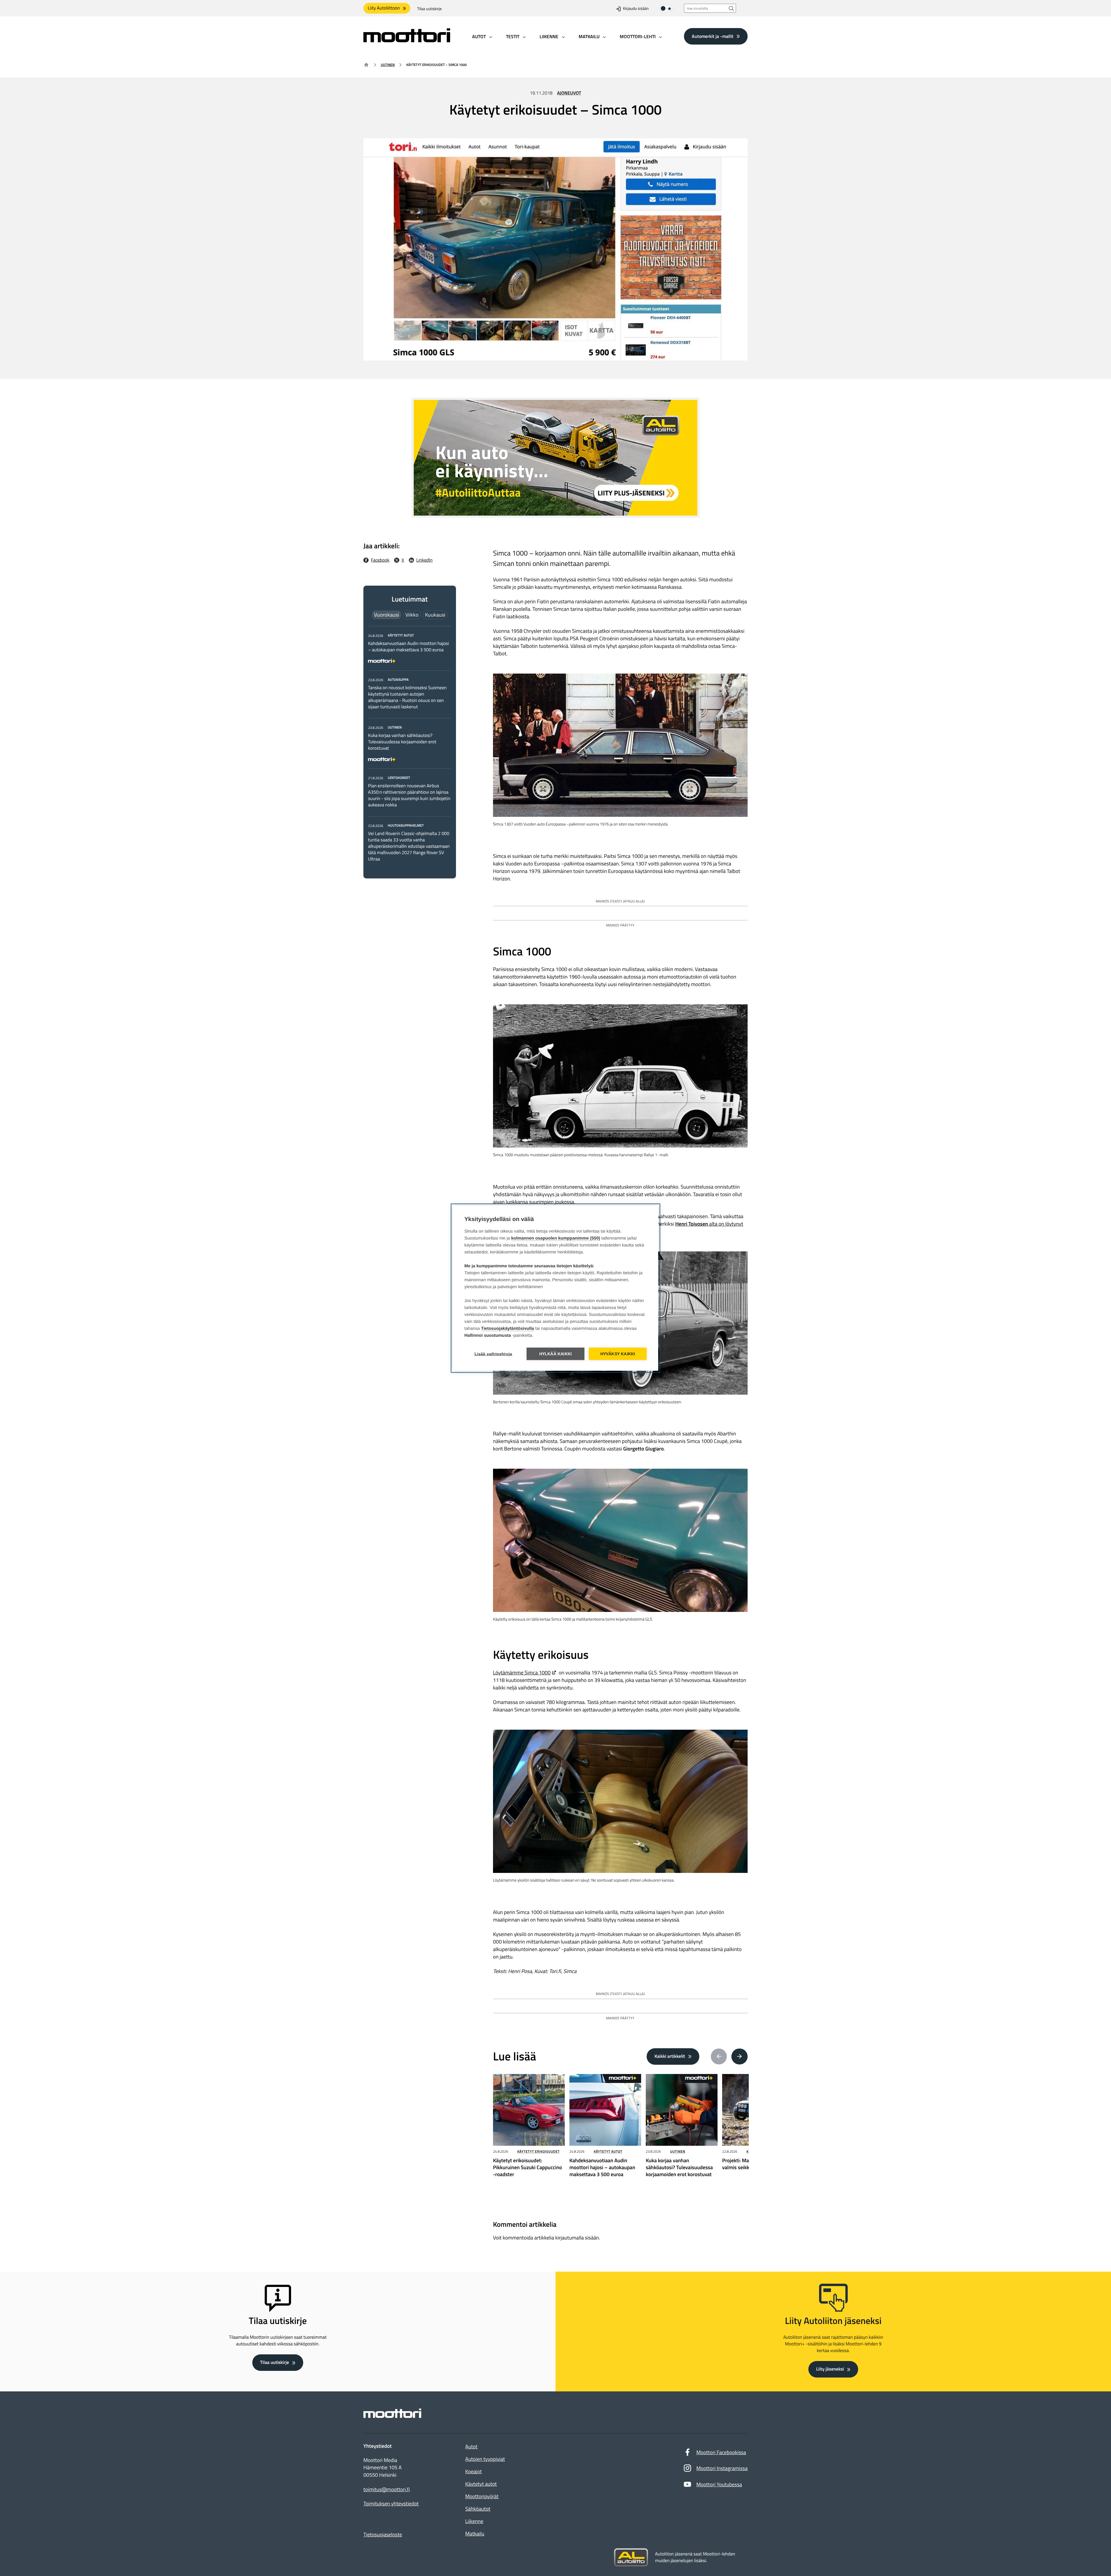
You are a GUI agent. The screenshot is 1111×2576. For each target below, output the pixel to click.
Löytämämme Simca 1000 (522, 1673)
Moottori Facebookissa (721, 2452)
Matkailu (475, 2534)
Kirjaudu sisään (636, 9)
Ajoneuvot (569, 93)
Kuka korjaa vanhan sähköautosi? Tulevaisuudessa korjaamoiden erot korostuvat (402, 742)
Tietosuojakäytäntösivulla (508, 1328)
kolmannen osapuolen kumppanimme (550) (556, 1238)
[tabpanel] (410, 747)
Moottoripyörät (482, 2496)
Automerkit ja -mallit (713, 36)
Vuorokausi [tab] (387, 615)
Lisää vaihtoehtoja (493, 1354)
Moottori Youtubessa (719, 2484)
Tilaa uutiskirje (429, 9)
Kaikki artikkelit (670, 2056)
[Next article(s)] (740, 2057)
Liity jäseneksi (830, 2369)
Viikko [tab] (412, 615)
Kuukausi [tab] (435, 615)
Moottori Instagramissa (722, 2468)
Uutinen (388, 65)
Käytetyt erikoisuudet (538, 2151)
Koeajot (473, 2471)
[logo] (407, 40)
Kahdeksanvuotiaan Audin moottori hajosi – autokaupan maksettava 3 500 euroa (409, 647)
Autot (471, 2447)
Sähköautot (478, 2509)
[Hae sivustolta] (731, 8)
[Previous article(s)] (719, 2057)
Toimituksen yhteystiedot (391, 2504)
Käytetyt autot (608, 2151)
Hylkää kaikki (556, 1354)
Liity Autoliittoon (384, 8)
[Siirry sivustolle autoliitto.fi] (631, 2557)
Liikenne (474, 2521)
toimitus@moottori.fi (387, 2489)
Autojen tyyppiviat (485, 2459)
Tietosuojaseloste (383, 2534)
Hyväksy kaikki (618, 1354)
